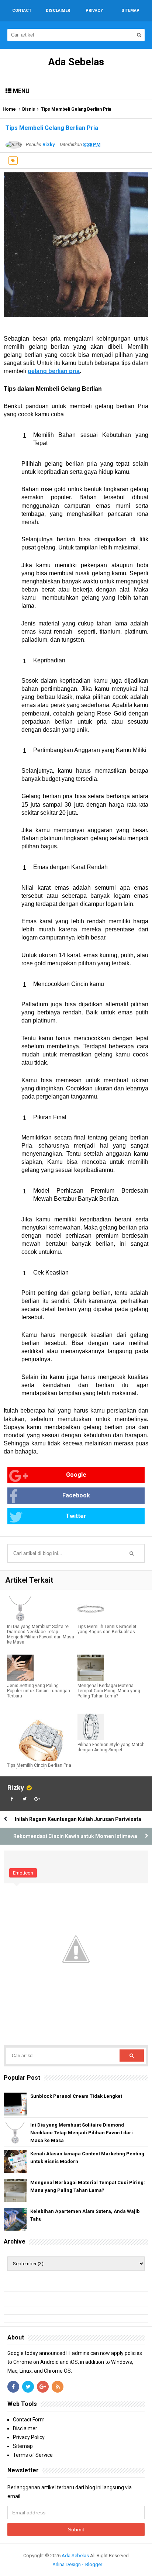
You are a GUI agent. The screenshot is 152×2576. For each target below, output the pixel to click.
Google (76, 1475)
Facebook (76, 1495)
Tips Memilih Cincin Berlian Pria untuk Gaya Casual (39, 1768)
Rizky (16, 1788)
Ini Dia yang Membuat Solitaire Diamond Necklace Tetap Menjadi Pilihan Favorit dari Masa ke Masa (41, 1634)
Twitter (76, 1516)
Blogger (94, 2564)
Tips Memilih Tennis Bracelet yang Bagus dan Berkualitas (107, 1629)
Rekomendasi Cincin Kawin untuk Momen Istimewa (75, 1836)
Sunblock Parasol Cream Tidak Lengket (76, 2096)
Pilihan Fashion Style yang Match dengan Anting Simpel (111, 1747)
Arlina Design (67, 2564)
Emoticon (23, 1873)
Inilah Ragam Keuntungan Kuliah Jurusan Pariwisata (78, 1819)
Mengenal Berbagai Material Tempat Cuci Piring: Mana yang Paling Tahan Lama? (109, 1691)
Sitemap (23, 2446)
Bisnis (29, 109)
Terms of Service (33, 2455)
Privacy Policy (29, 2437)
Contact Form (29, 2420)
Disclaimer (25, 2428)
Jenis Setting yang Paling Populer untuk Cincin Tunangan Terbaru (39, 1691)
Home (9, 109)
